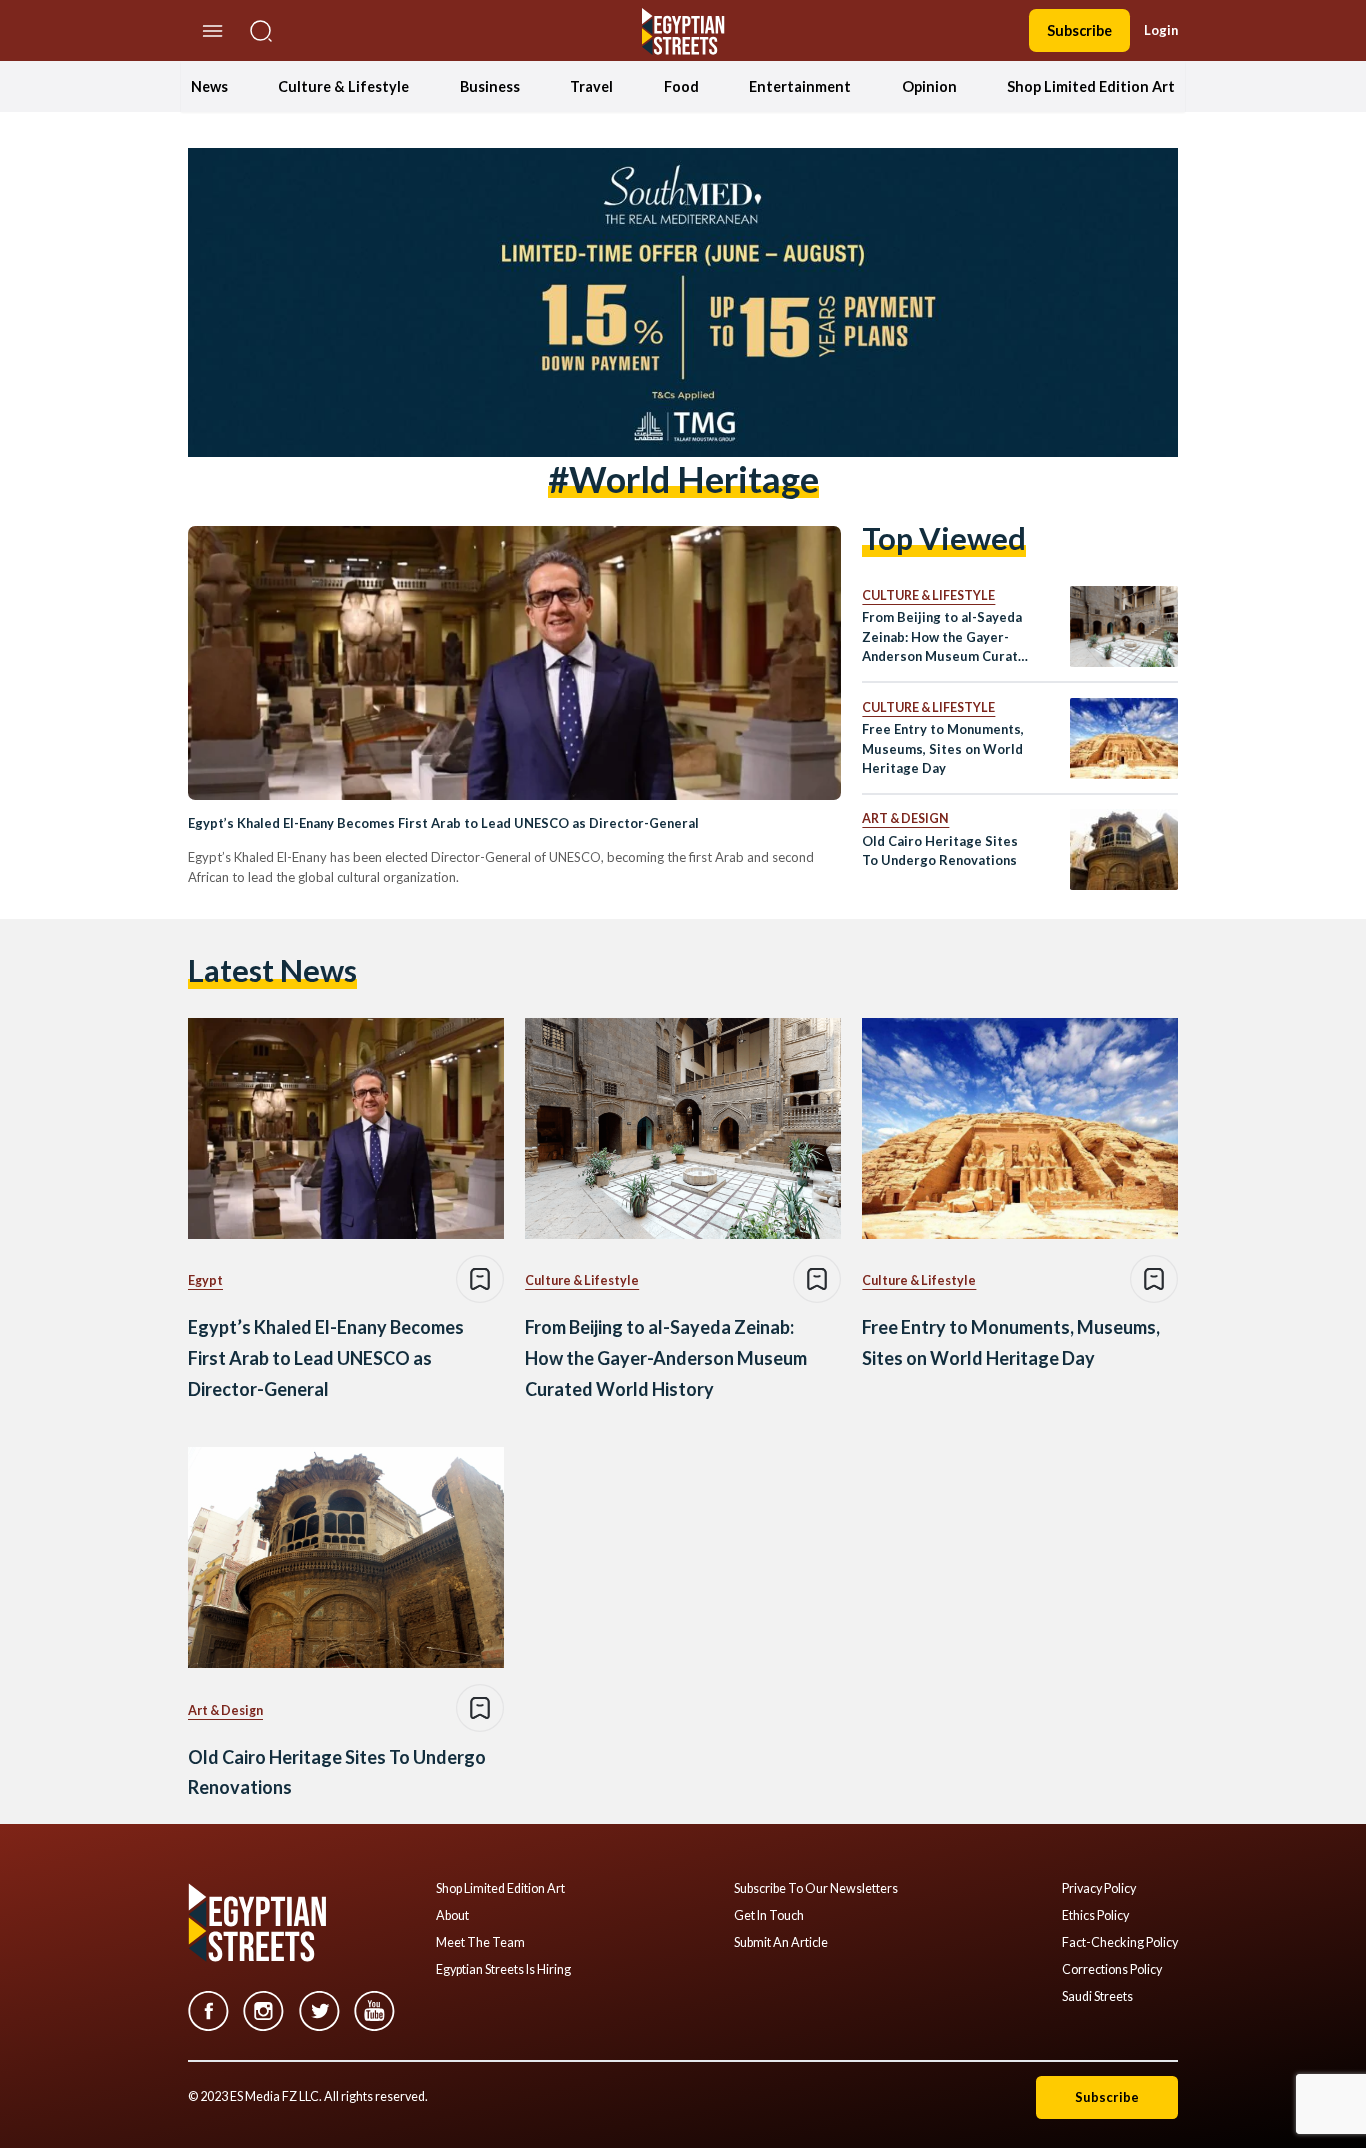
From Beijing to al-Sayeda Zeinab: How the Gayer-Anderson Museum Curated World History (948, 637)
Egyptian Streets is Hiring (503, 1970)
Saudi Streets (1097, 1997)
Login (1161, 30)
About (452, 1916)
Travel (591, 86)
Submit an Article (781, 1943)
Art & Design (905, 818)
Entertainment (800, 86)
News (209, 86)
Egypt (205, 1280)
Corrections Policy (1112, 1970)
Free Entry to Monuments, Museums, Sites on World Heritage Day (943, 748)
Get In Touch (769, 1916)
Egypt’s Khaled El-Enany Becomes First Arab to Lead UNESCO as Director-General (443, 823)
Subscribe (1079, 30)
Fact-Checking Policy (1120, 1943)
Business (490, 86)
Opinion (929, 86)
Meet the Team (480, 1943)
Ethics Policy (1095, 1916)
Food (681, 86)
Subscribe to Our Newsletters (816, 1889)
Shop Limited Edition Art (1091, 86)
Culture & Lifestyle (343, 86)
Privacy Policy (1099, 1889)
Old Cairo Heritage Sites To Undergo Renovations (940, 850)
